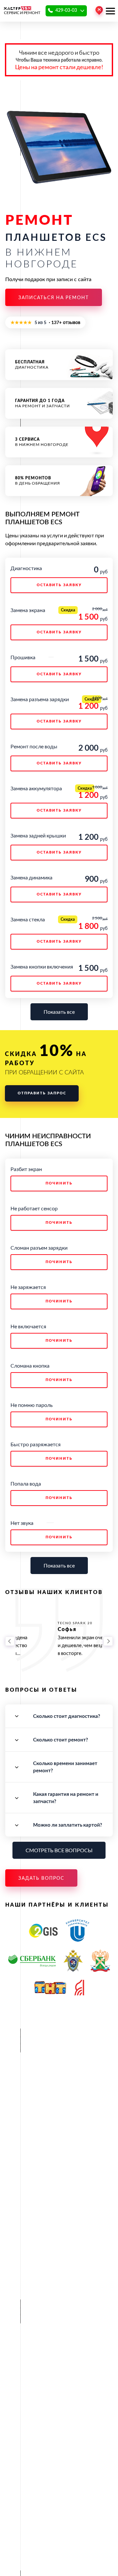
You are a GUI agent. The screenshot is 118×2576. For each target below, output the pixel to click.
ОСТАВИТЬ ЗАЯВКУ (59, 585)
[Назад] (10, 1641)
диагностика (32, 365)
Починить (59, 1183)
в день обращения (38, 481)
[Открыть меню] (110, 11)
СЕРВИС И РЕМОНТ (22, 13)
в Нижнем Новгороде (42, 442)
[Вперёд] (108, 1641)
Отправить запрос (42, 1093)
